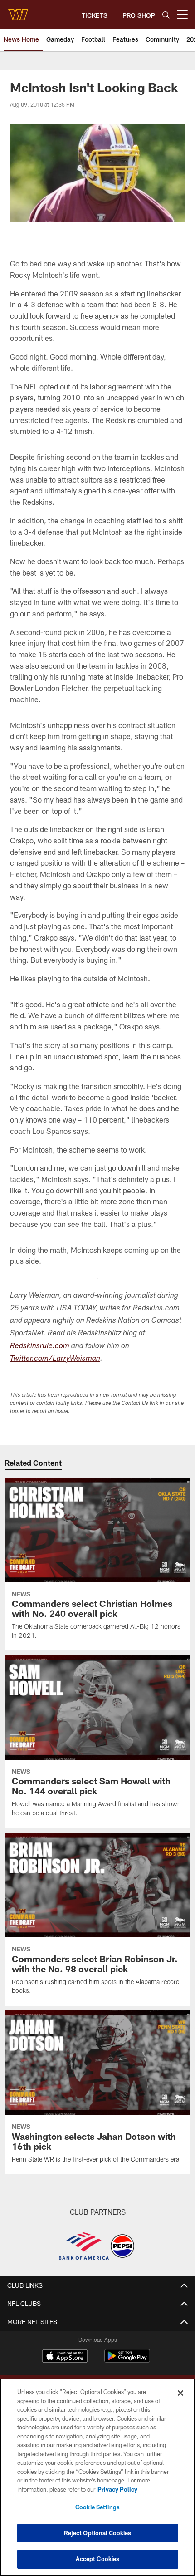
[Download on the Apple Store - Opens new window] (65, 2357)
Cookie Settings (97, 2507)
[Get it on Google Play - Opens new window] (127, 2361)
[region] (97, 2477)
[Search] (166, 15)
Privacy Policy (117, 2489)
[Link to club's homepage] (18, 11)
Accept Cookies (98, 2559)
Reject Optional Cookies (98, 2533)
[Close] (180, 2393)
